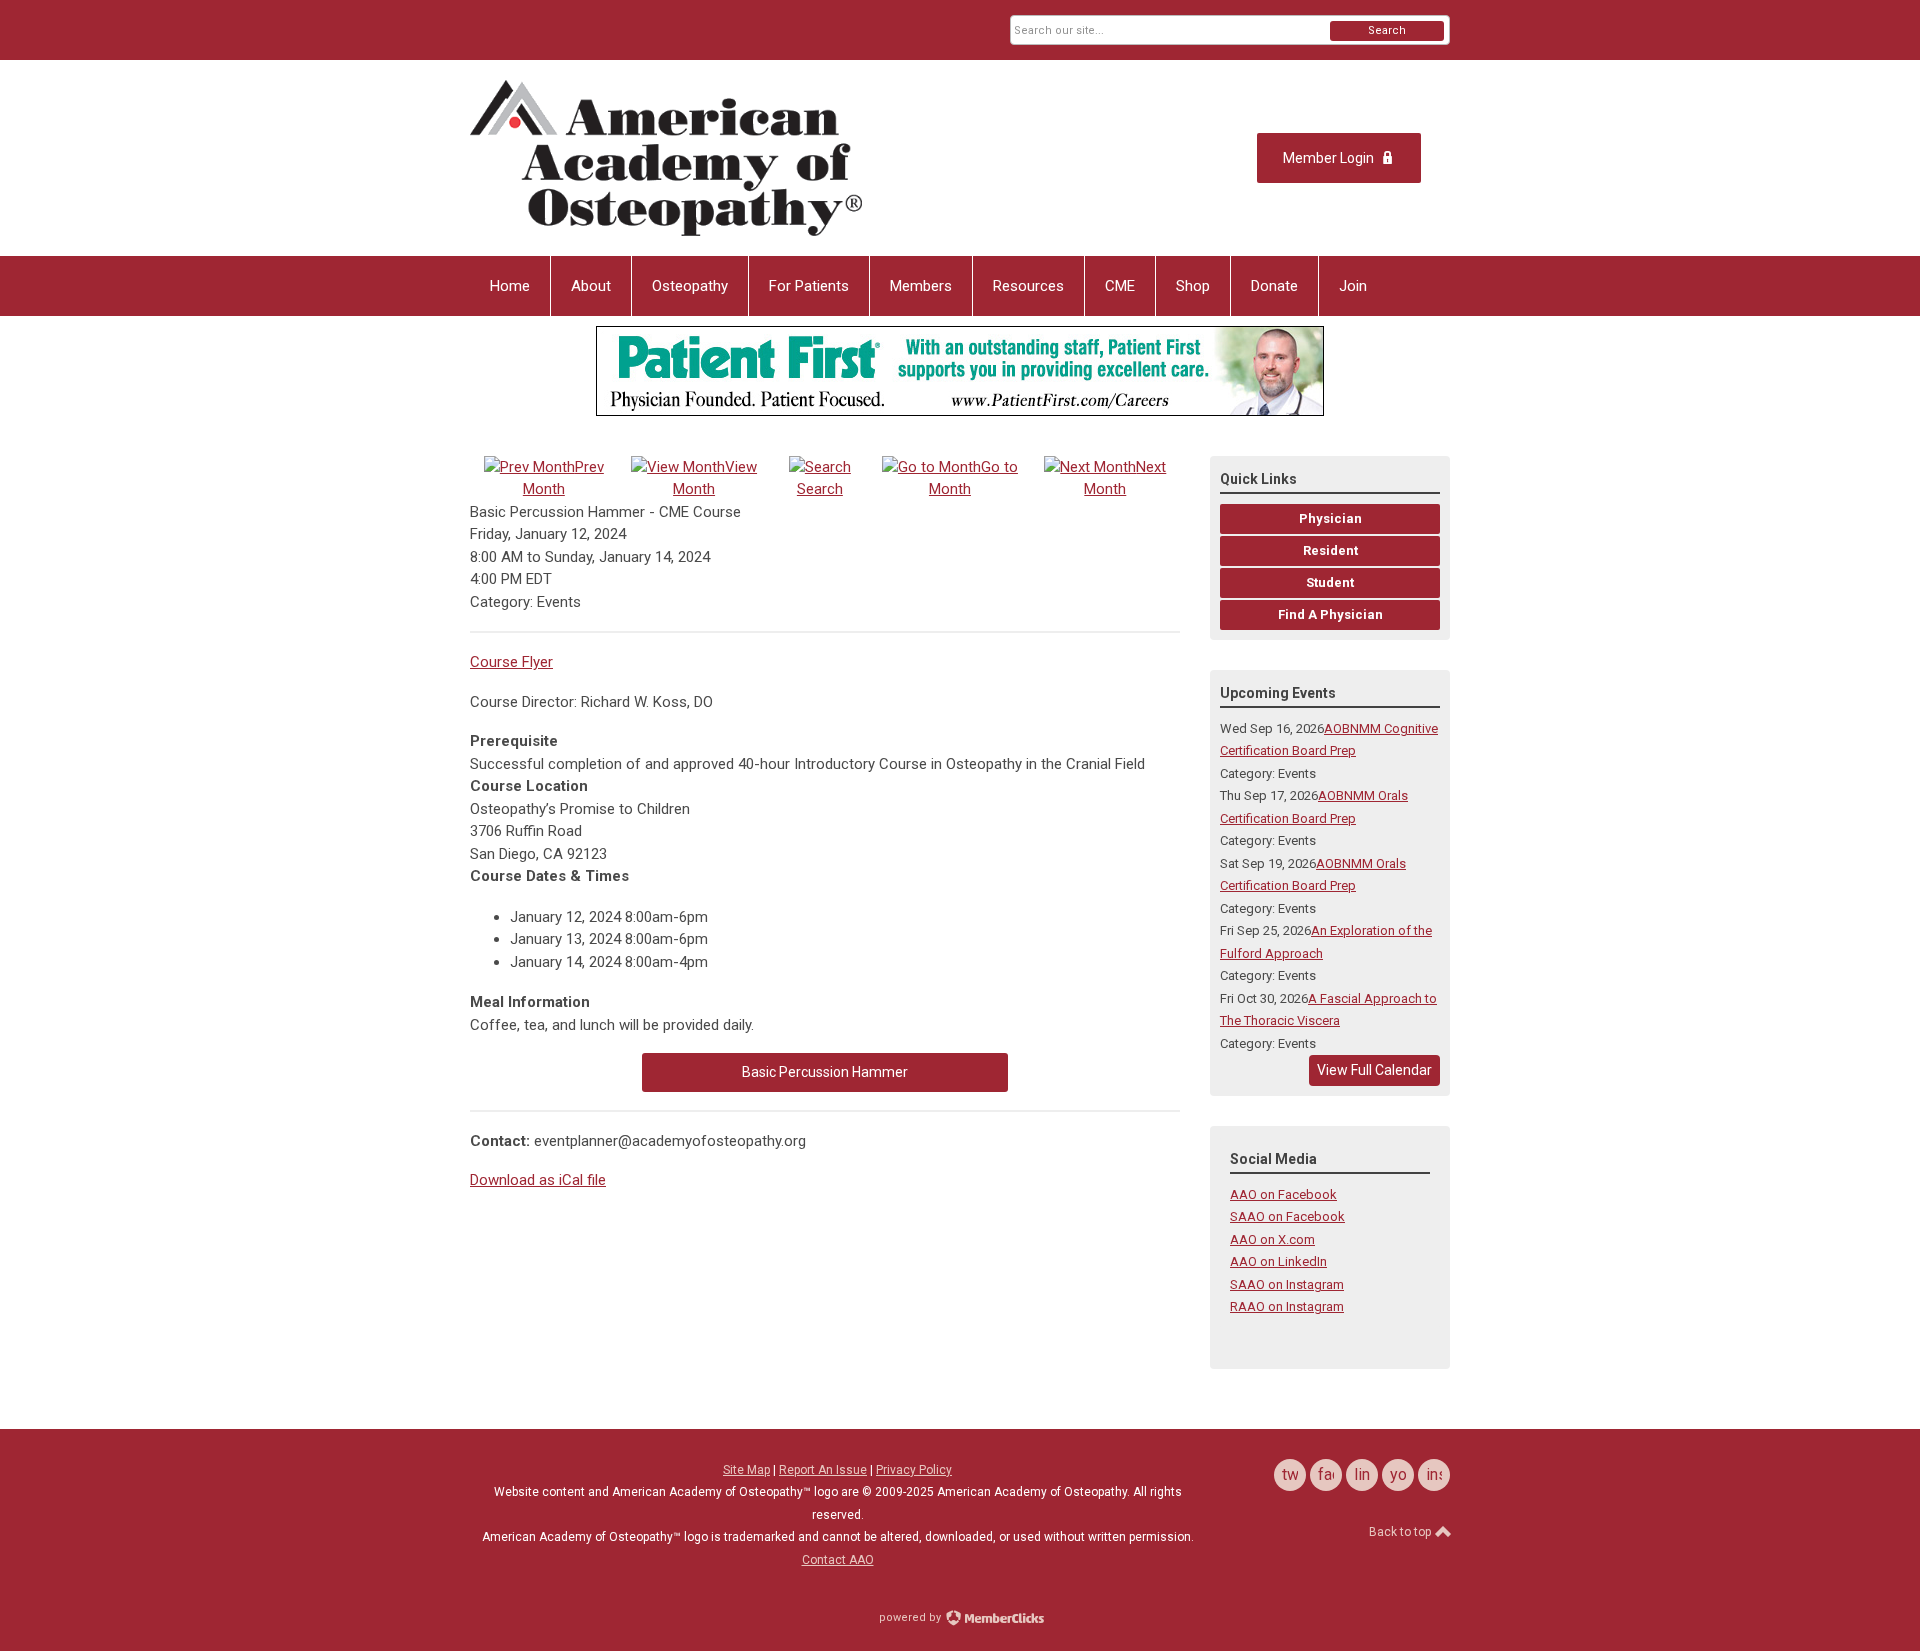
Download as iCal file (538, 1180)
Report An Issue (823, 1470)
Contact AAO (838, 1560)
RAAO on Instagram (1287, 1306)
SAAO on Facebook (1287, 1216)
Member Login (1328, 158)
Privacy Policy (914, 1470)
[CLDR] (666, 158)
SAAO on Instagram (1287, 1284)
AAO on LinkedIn (1278, 1261)
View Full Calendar (1374, 1070)
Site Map (746, 1470)
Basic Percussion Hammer (825, 1072)
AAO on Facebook (1283, 1194)
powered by (911, 1617)
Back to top (1401, 1532)
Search (1387, 30)
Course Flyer (511, 662)
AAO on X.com (1272, 1239)
